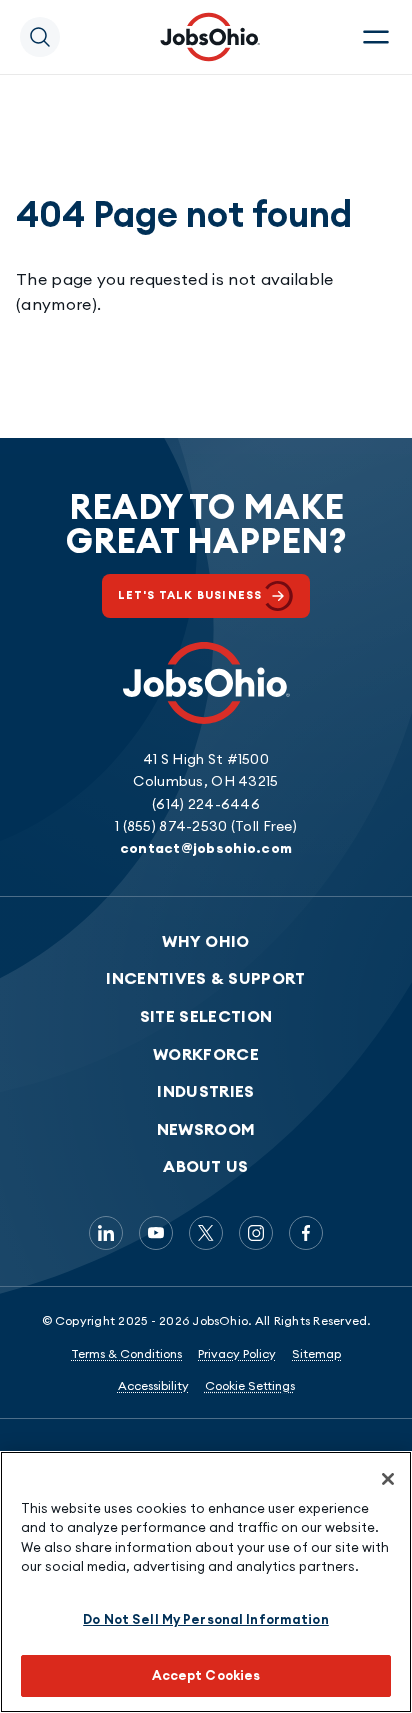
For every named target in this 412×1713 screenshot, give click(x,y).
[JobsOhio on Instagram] (256, 1233)
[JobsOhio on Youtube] (156, 1233)
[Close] (388, 1479)
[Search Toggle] (40, 37)
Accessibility (153, 1385)
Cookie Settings (250, 1385)
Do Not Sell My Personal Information (206, 1619)
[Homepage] (210, 37)
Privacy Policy (237, 1353)
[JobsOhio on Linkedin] (106, 1233)
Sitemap (316, 1353)
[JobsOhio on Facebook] (306, 1233)
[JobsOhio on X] (206, 1233)
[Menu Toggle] (376, 37)
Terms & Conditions (126, 1353)
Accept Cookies (206, 1675)
